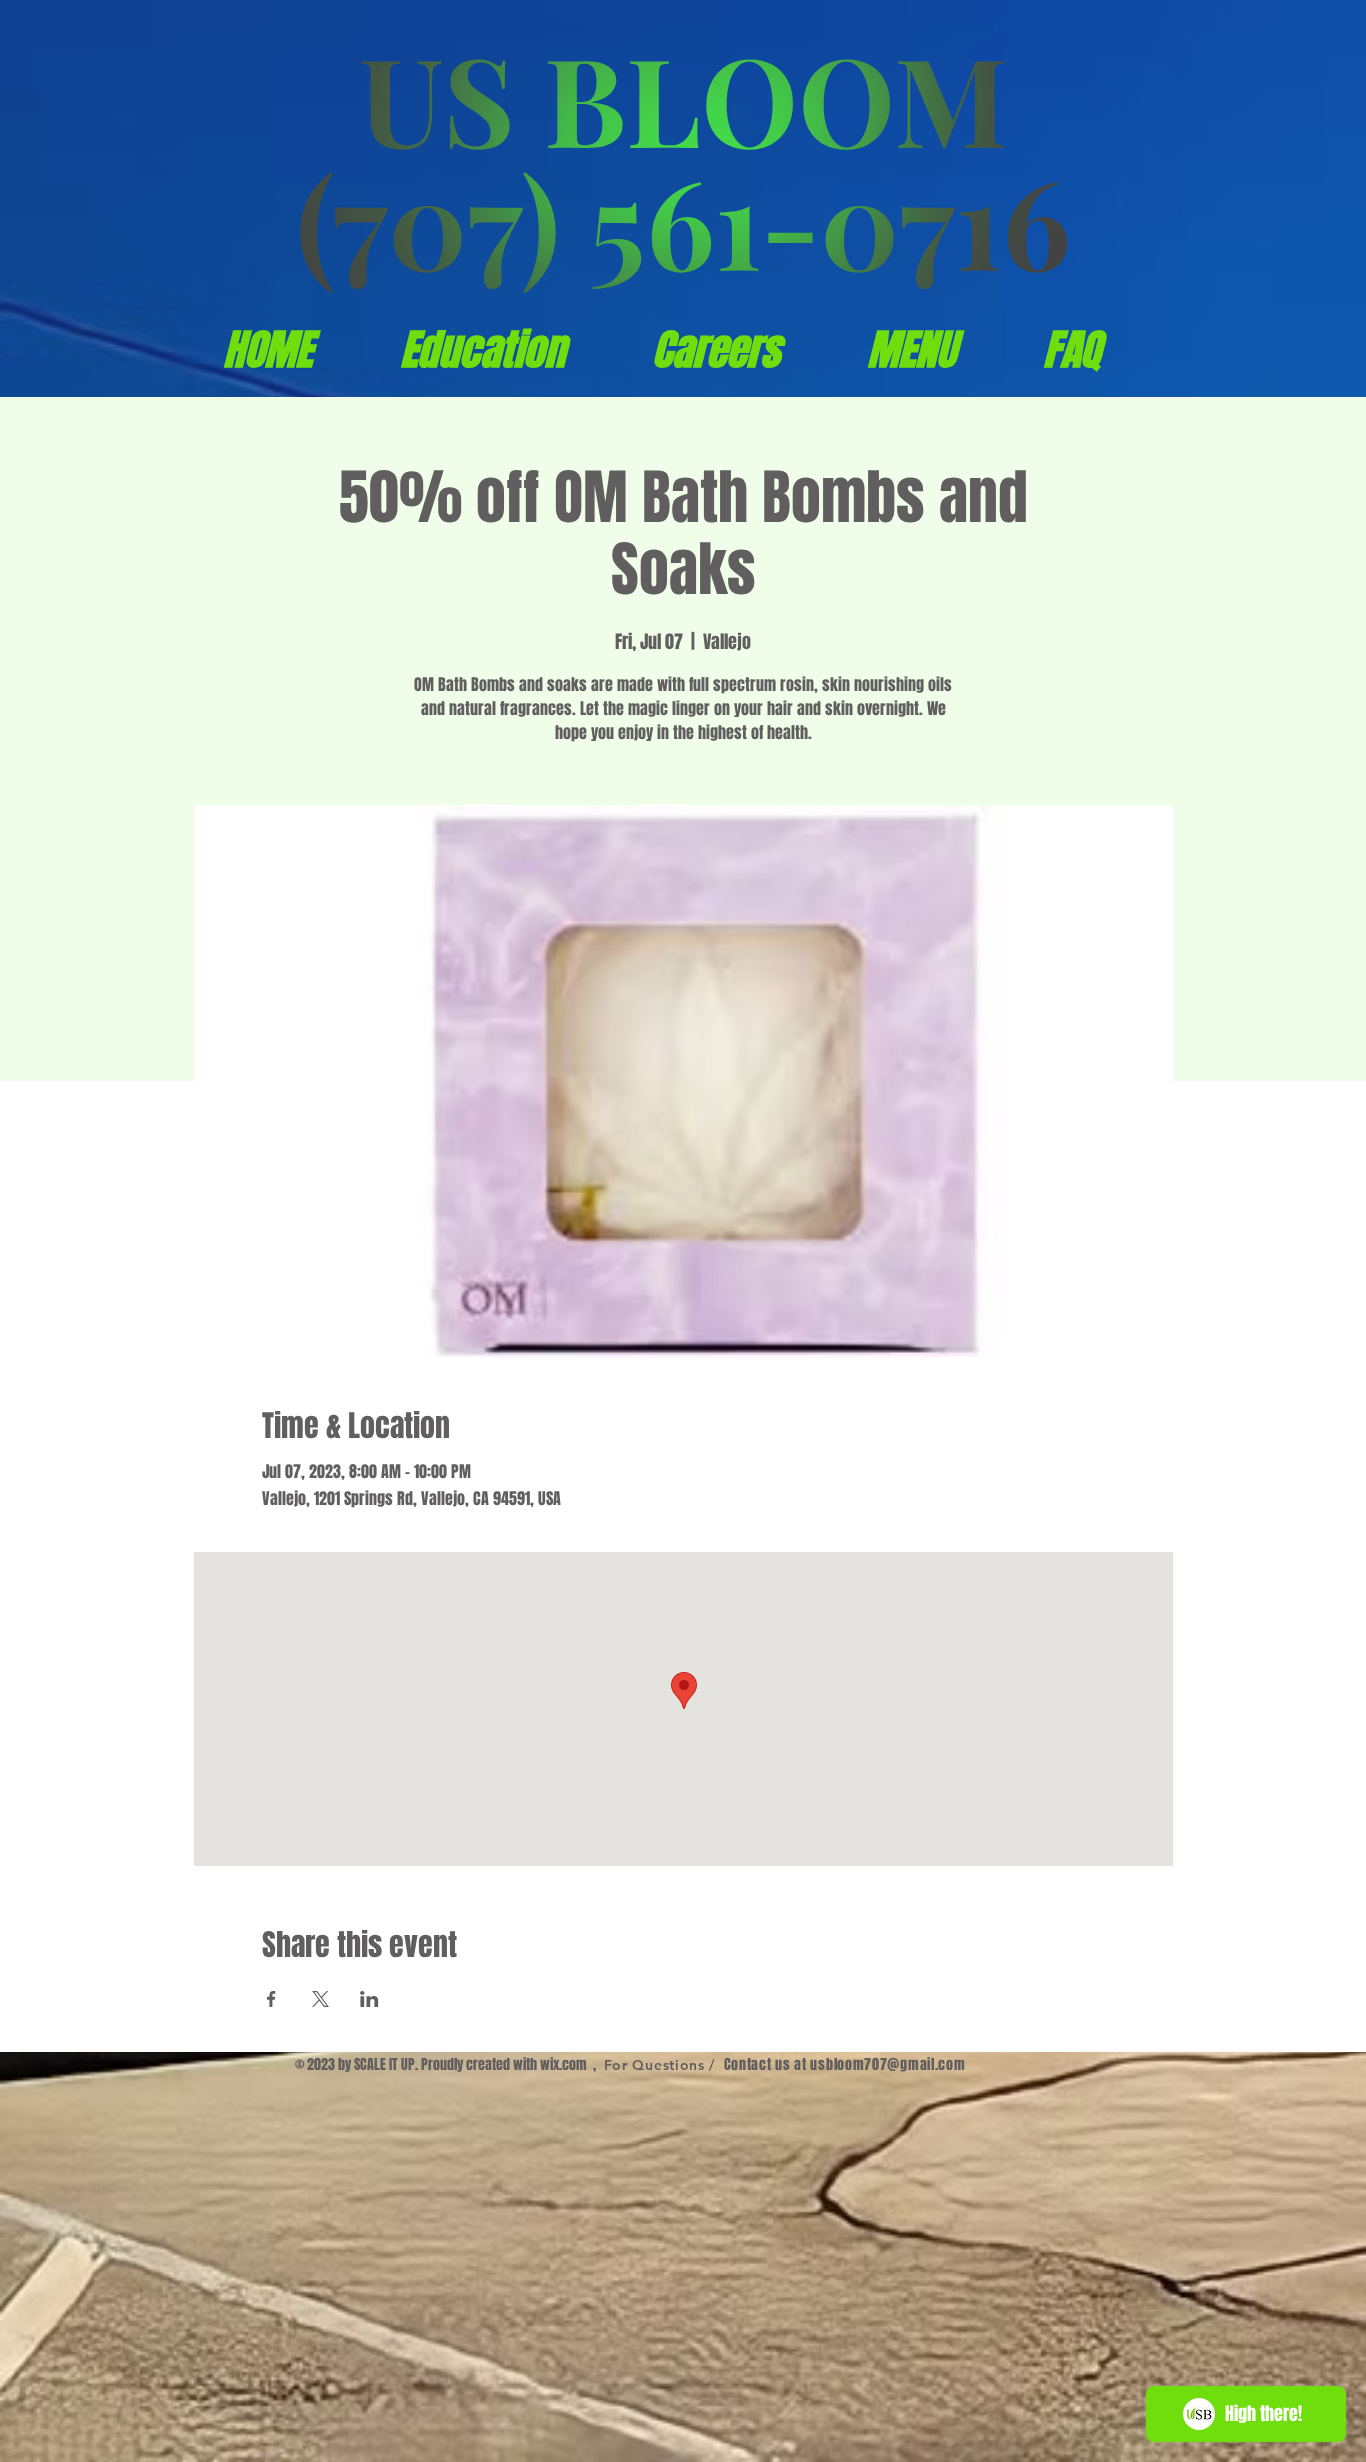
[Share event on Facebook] (271, 1999)
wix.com (563, 2064)
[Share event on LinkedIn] (369, 1999)
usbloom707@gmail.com (887, 2064)
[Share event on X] (320, 1999)
